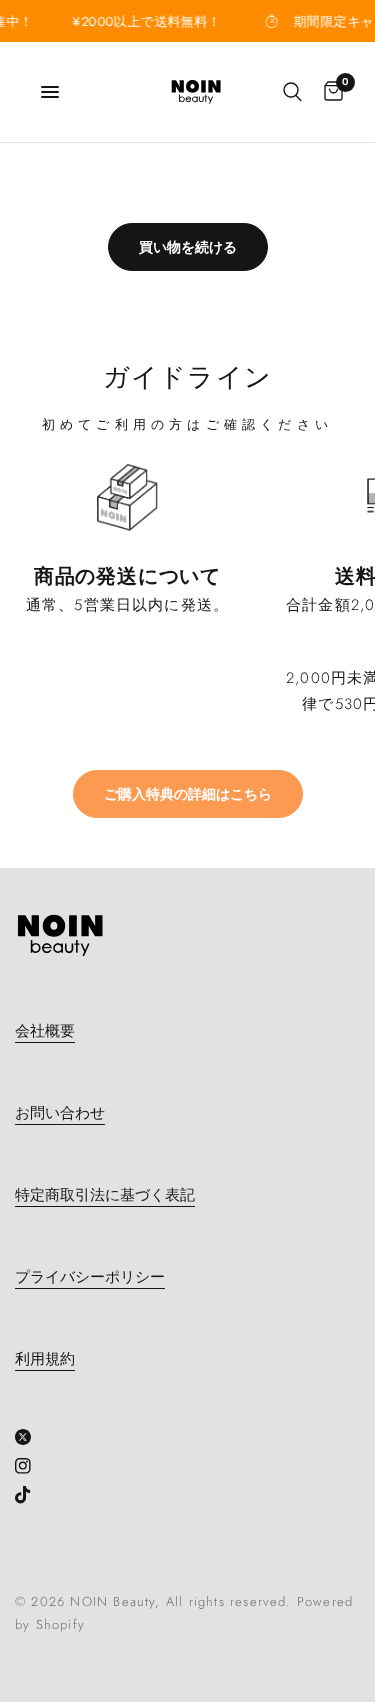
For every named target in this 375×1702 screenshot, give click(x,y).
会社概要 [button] (45, 1031)
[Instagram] (30, 1466)
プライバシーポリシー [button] (90, 1277)
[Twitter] (30, 1437)
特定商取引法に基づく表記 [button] (105, 1195)
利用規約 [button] (45, 1359)
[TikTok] (30, 1495)
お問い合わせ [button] (60, 1113)
